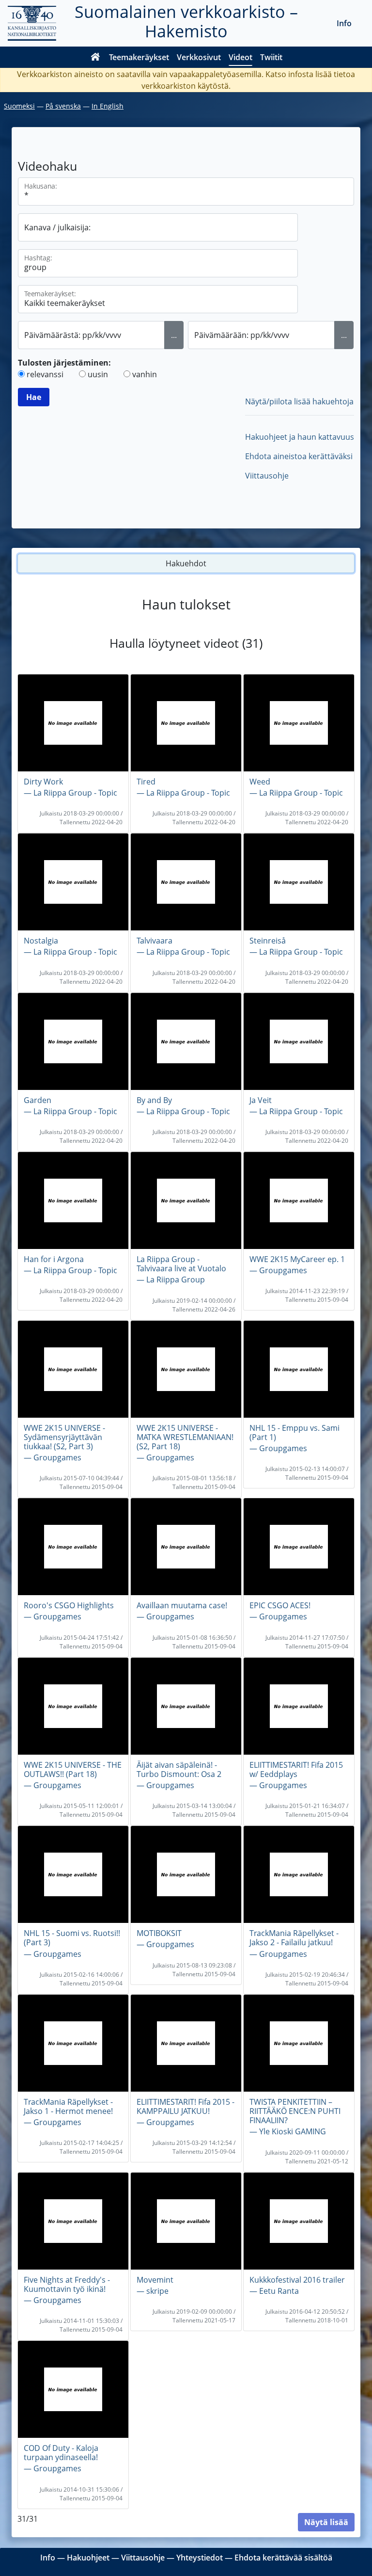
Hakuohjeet (88, 2558)
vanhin (145, 374)
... (174, 335)
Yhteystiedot (200, 2558)
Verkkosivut (199, 57)
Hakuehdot (186, 563)
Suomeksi (19, 106)
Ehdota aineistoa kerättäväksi (299, 456)
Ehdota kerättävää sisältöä (283, 2558)
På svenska (63, 106)
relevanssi (45, 374)
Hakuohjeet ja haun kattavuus (300, 437)
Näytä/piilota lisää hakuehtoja (299, 401)
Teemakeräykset (139, 57)
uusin (98, 374)
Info (344, 23)
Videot (240, 57)
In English (108, 106)
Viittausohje (267, 476)
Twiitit (271, 57)
